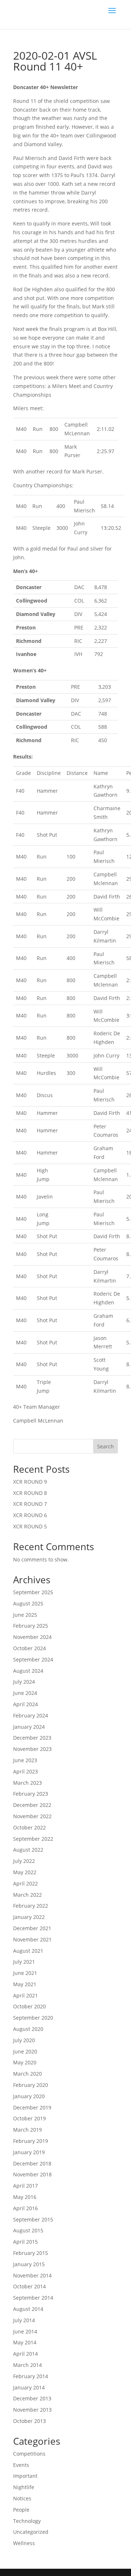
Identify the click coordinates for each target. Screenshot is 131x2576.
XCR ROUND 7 (30, 1504)
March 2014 (27, 2365)
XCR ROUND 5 (30, 1526)
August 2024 (28, 1671)
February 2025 (31, 1626)
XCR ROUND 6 (30, 1515)
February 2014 (31, 2376)
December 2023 (32, 1738)
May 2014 (25, 2342)
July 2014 (24, 2320)
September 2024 (33, 1659)
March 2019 (27, 2130)
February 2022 (31, 1906)
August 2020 (28, 2029)
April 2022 (25, 1883)
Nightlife (24, 2487)
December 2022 (32, 1805)
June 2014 (25, 2331)
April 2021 (25, 1995)
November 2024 (32, 1637)
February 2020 (31, 2085)
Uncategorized (31, 2532)
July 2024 (24, 1682)
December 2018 (32, 2163)
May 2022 (25, 1872)
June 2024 (25, 1693)
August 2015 (28, 2230)
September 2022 (33, 1839)
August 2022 (28, 1850)
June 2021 (25, 1973)
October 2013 (29, 2421)
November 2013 (32, 2410)
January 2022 (29, 1917)
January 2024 (29, 1727)
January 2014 (29, 2387)
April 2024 (25, 1704)
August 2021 (28, 1951)
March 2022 (27, 1895)
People (21, 2510)
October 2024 (29, 1648)
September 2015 (33, 2219)
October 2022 (29, 1827)
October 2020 (29, 2006)
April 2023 (25, 1771)
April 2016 (25, 2208)
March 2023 (27, 1783)
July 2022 (24, 1861)
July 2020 (24, 2040)
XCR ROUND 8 (30, 1493)
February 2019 (31, 2141)
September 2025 (33, 1592)
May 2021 (25, 1984)
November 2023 (32, 1749)
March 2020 (27, 2074)
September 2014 (33, 2298)
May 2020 (25, 2062)
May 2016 (25, 2197)
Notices (22, 2498)
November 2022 (32, 1816)
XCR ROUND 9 (30, 1482)
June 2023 (25, 1760)
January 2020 (29, 2096)
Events (21, 2465)
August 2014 (28, 2309)
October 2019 (29, 2118)
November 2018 (32, 2174)
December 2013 (32, 2398)
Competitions (29, 2454)
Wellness (24, 2543)
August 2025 (28, 1603)
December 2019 (32, 2107)
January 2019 (29, 2152)
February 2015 (31, 2253)
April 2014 (25, 2354)
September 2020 (33, 2018)
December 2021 (32, 1928)
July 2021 (24, 1962)
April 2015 (25, 2242)
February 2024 (31, 1715)
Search (106, 1446)
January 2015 (29, 2264)
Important (25, 2476)
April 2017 (25, 2186)
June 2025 (25, 1615)
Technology (27, 2521)
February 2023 (31, 1794)
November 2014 (32, 2275)
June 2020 (25, 2051)
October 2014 (29, 2286)
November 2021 (32, 1939)
